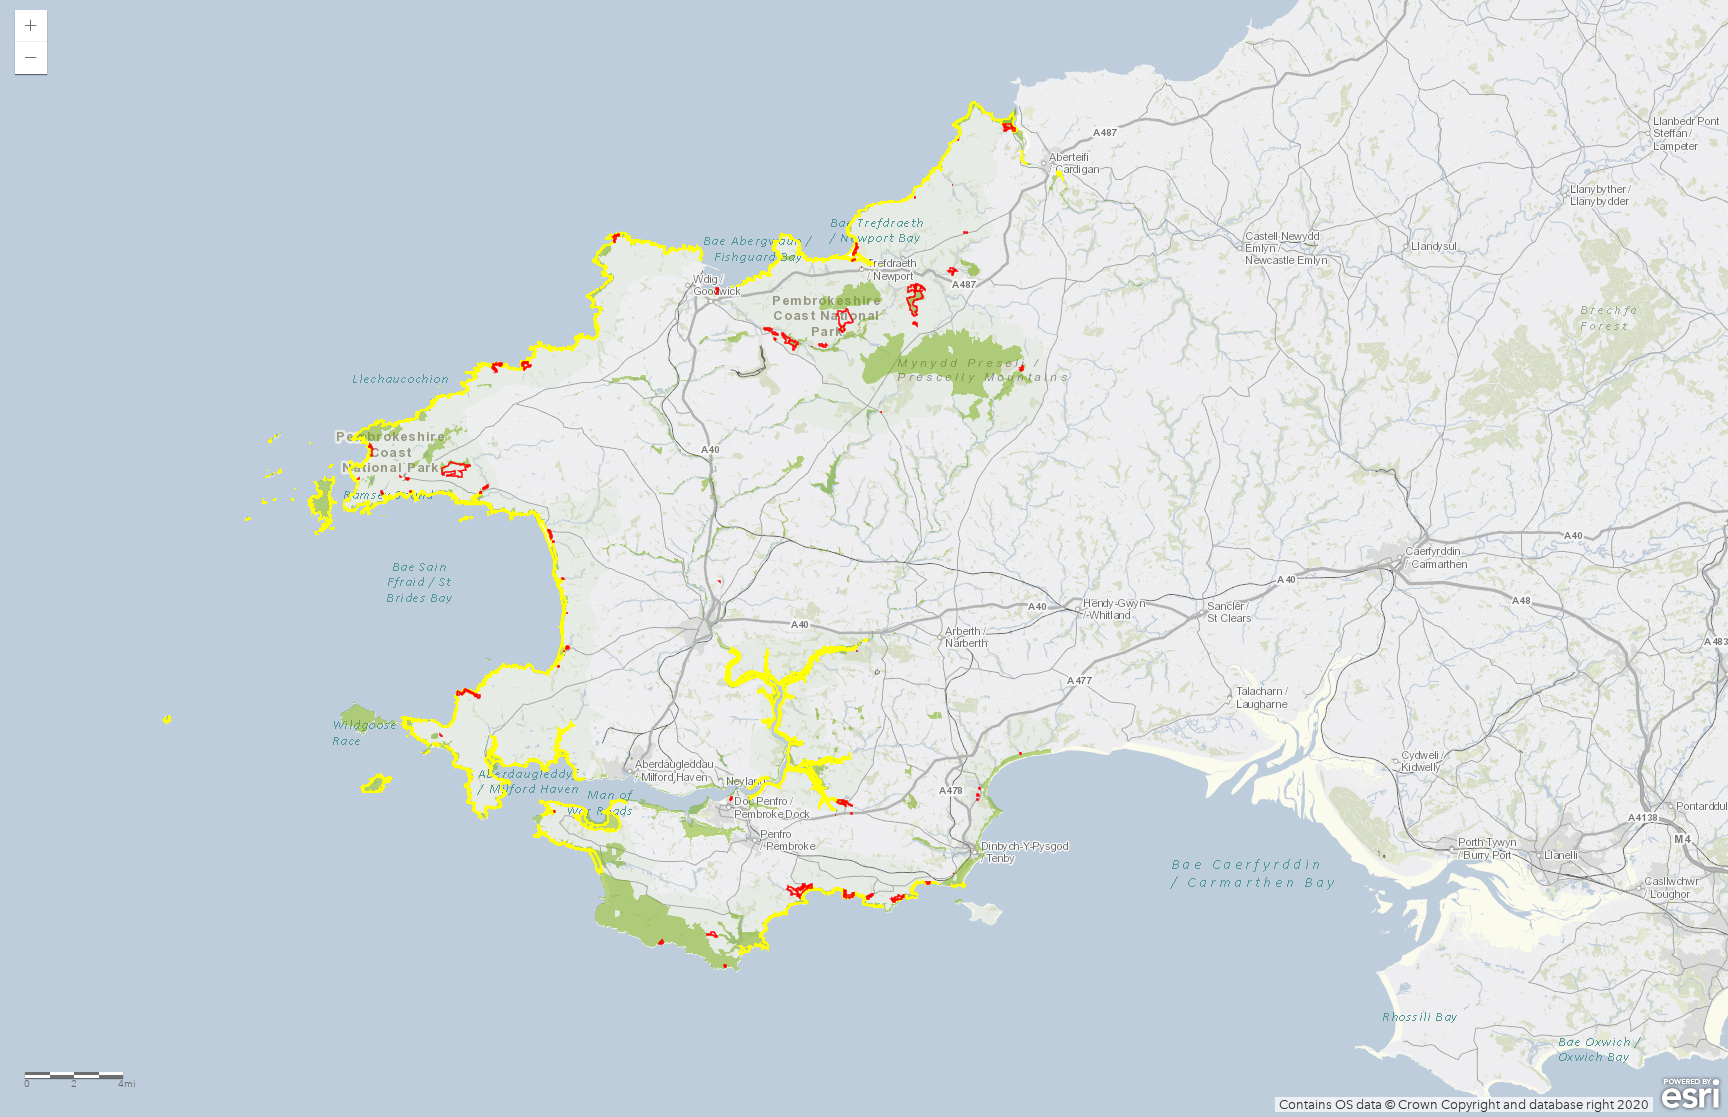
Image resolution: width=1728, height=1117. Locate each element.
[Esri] (1690, 1094)
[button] (31, 26)
